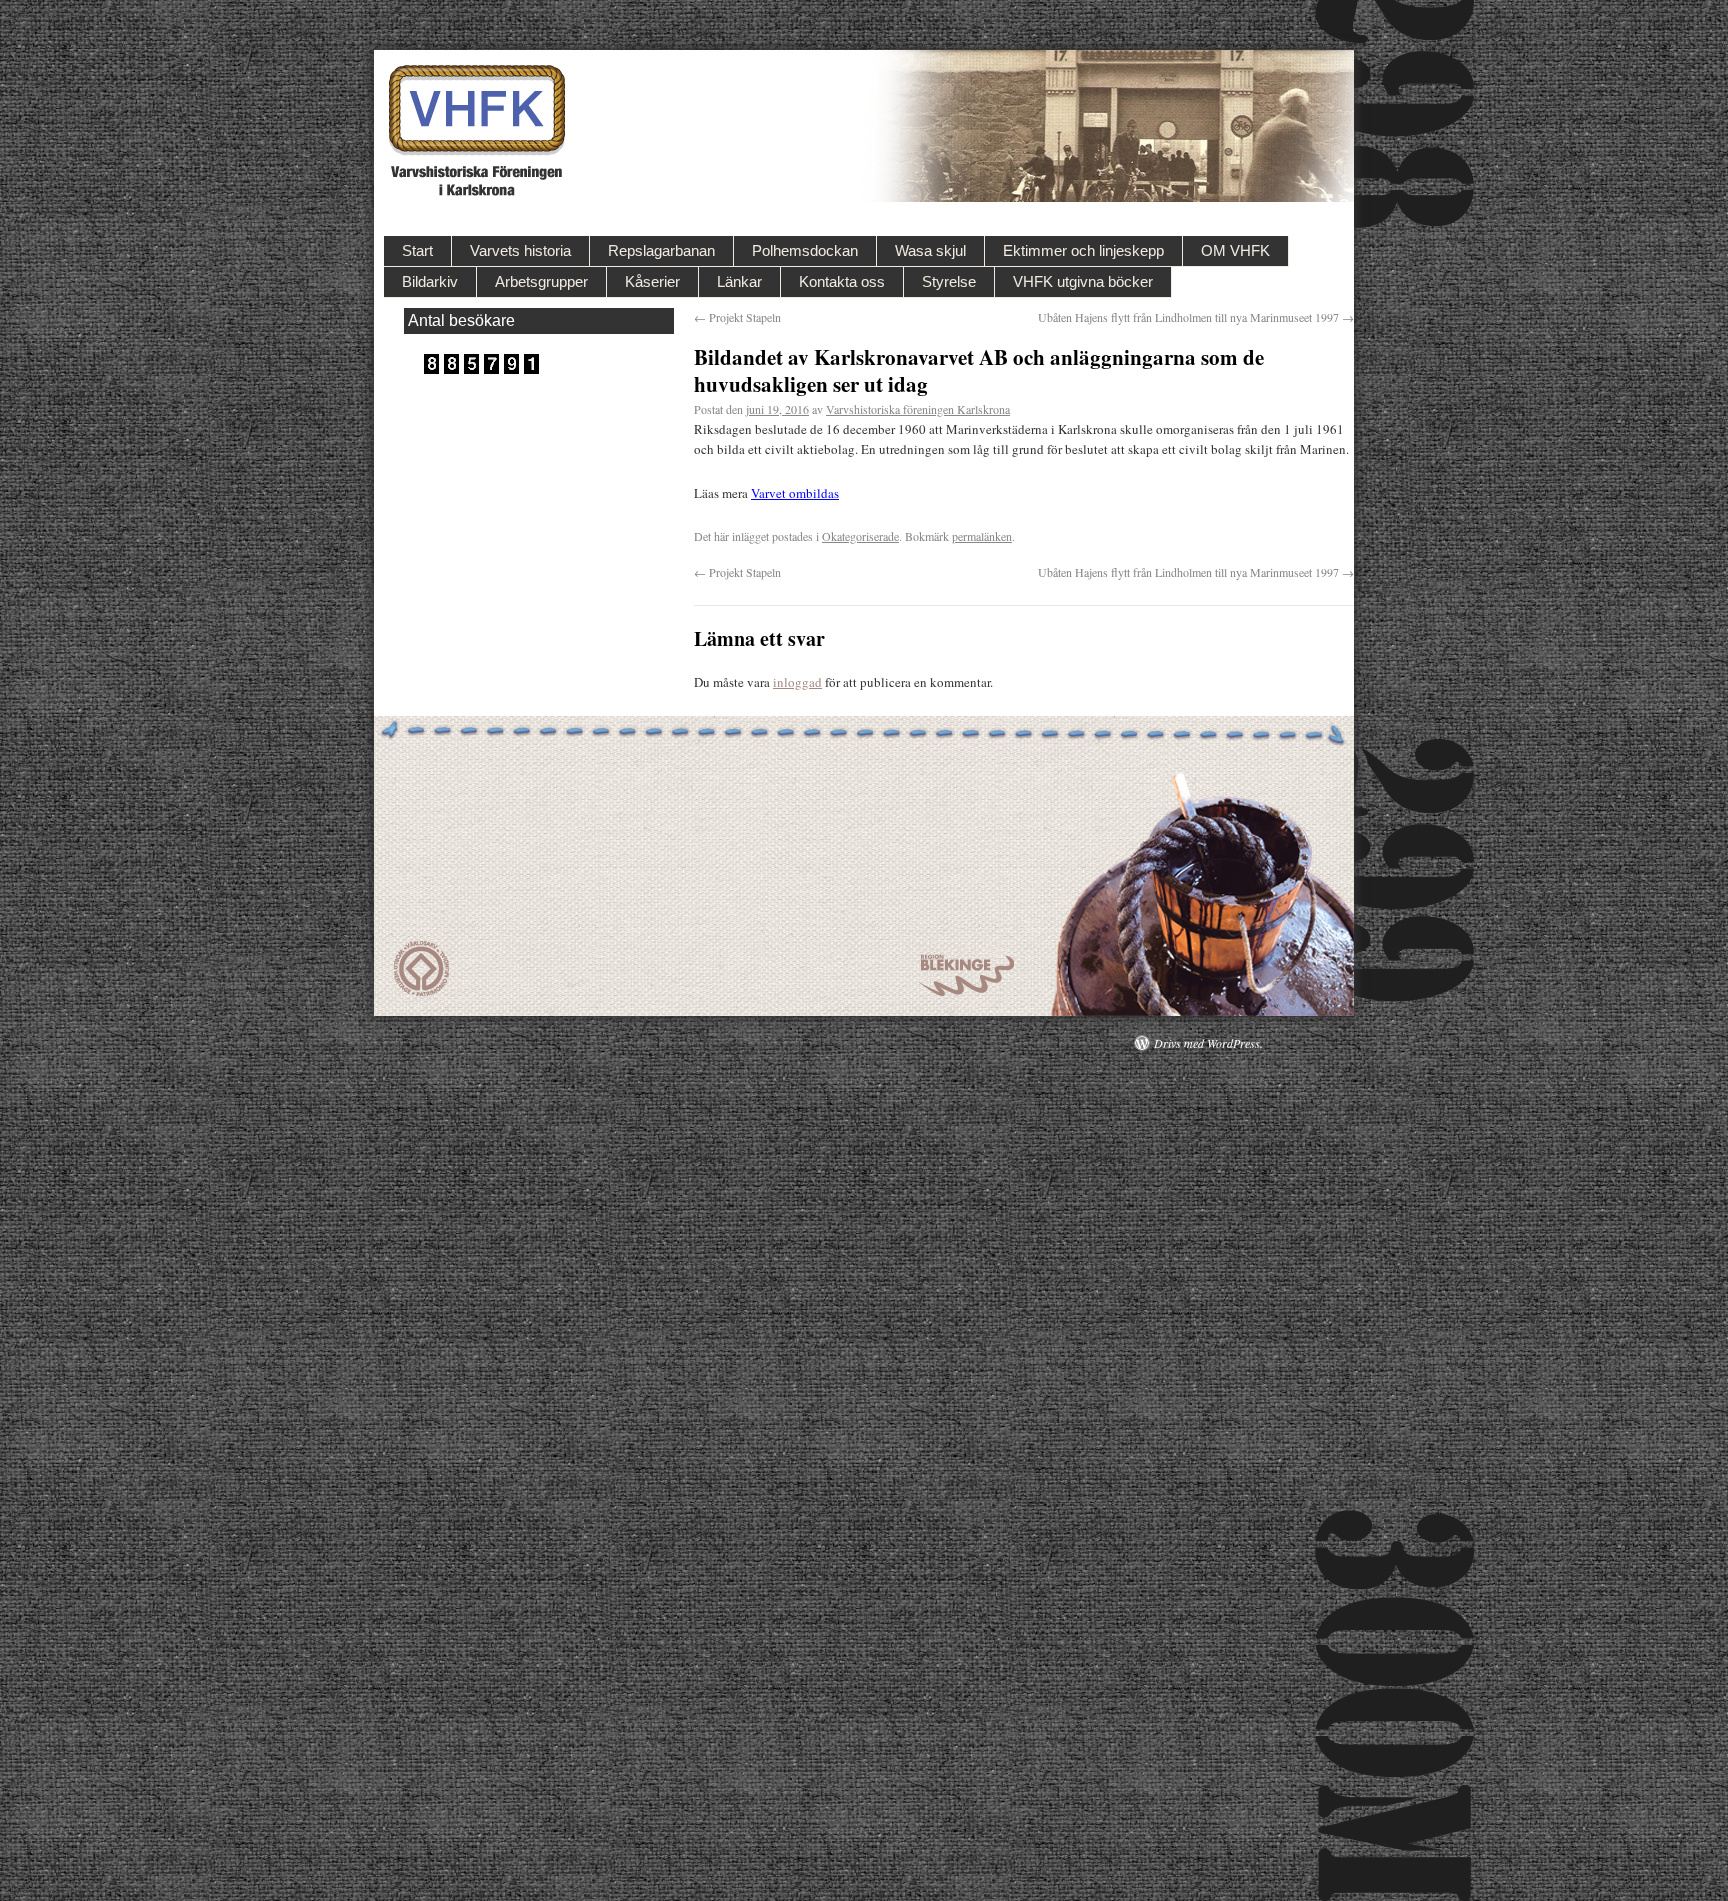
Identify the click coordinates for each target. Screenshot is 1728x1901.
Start (417, 250)
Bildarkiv (430, 281)
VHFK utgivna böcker (1083, 281)
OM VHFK (1235, 250)
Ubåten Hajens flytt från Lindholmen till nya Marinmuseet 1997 (1196, 317)
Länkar (739, 281)
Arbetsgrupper (541, 281)
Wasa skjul (930, 250)
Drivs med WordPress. (1208, 1043)
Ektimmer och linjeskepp (1083, 250)
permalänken (982, 536)
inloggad (797, 682)
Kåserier (652, 281)
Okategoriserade (860, 536)
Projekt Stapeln (737, 317)
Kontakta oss (842, 281)
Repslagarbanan (661, 250)
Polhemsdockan (805, 250)
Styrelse (949, 281)
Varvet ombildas (795, 493)
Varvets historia (520, 250)
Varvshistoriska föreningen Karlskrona (918, 409)
